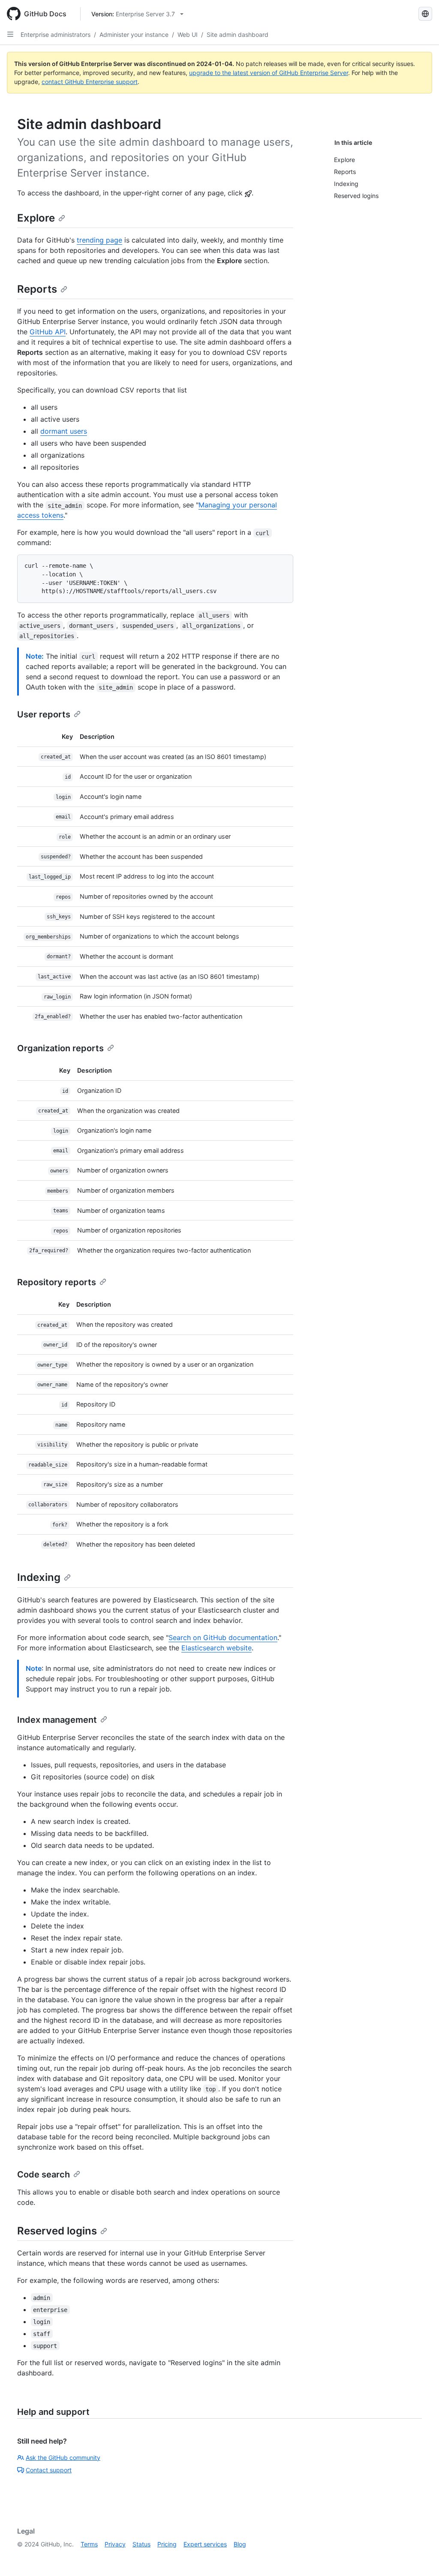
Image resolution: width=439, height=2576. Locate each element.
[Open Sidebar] (10, 34)
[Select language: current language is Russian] (425, 14)
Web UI (188, 34)
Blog (240, 2544)
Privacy (115, 2544)
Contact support (49, 2470)
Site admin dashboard (238, 34)
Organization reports (60, 1048)
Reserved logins (57, 2231)
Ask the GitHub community (63, 2458)
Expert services (205, 2544)
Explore (36, 218)
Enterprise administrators (56, 34)
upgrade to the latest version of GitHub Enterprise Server (269, 73)
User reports (44, 714)
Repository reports (57, 1282)
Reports (37, 289)
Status (141, 2544)
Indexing (39, 1577)
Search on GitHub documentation (223, 1637)
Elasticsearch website (216, 1648)
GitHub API (48, 332)
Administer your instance (134, 34)
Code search (44, 2174)
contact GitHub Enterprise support (90, 82)
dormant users (64, 431)
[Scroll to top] (420, 2557)
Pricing (167, 2544)
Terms (89, 2544)
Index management (57, 1720)
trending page (99, 240)
